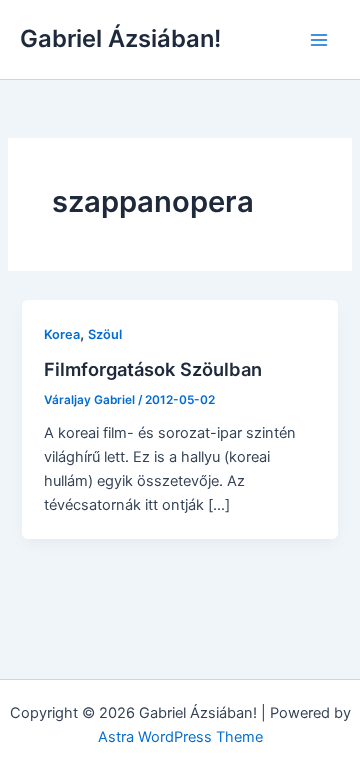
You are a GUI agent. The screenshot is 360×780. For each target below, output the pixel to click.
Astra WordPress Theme (180, 737)
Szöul (105, 334)
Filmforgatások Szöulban (153, 369)
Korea (62, 334)
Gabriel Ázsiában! (120, 38)
